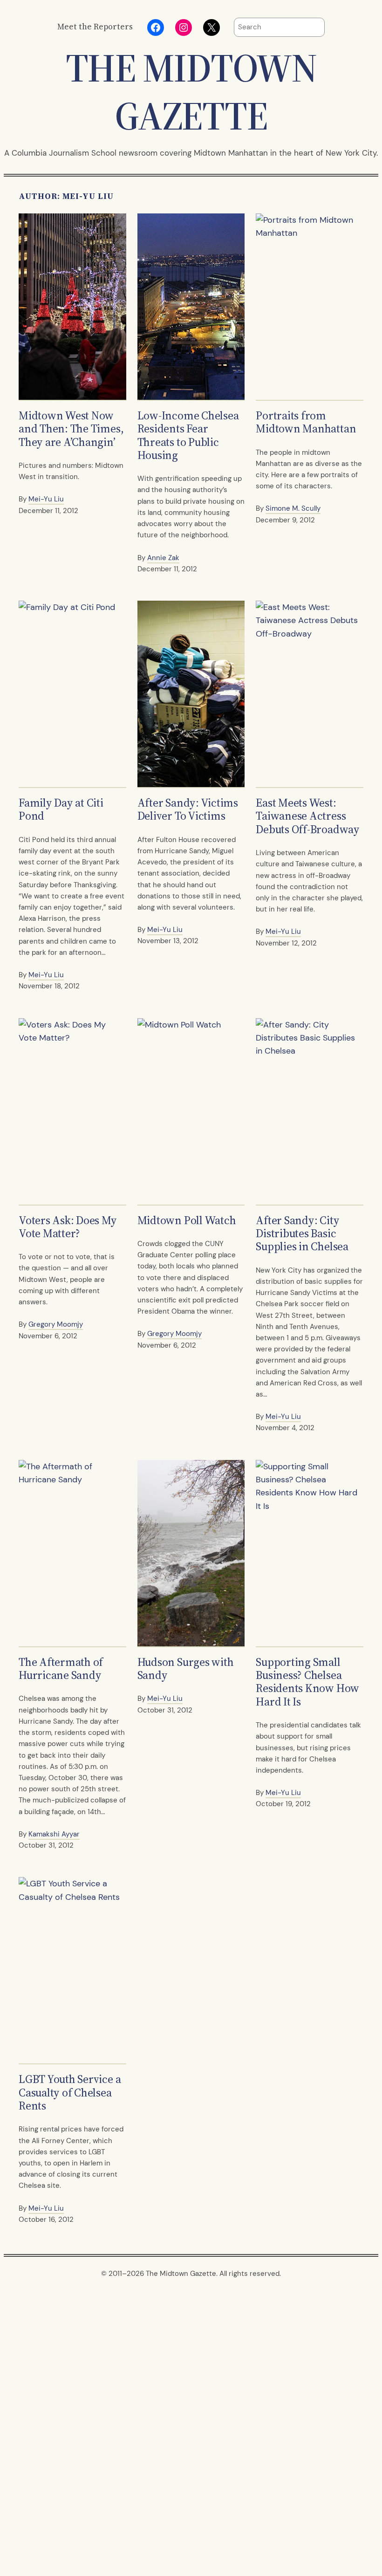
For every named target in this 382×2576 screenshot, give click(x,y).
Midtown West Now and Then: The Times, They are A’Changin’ (71, 429)
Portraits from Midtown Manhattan (306, 422)
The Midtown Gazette (191, 92)
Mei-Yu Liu (46, 499)
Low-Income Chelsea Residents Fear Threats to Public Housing (188, 435)
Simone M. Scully (293, 508)
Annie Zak (163, 558)
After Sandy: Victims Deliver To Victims (188, 810)
